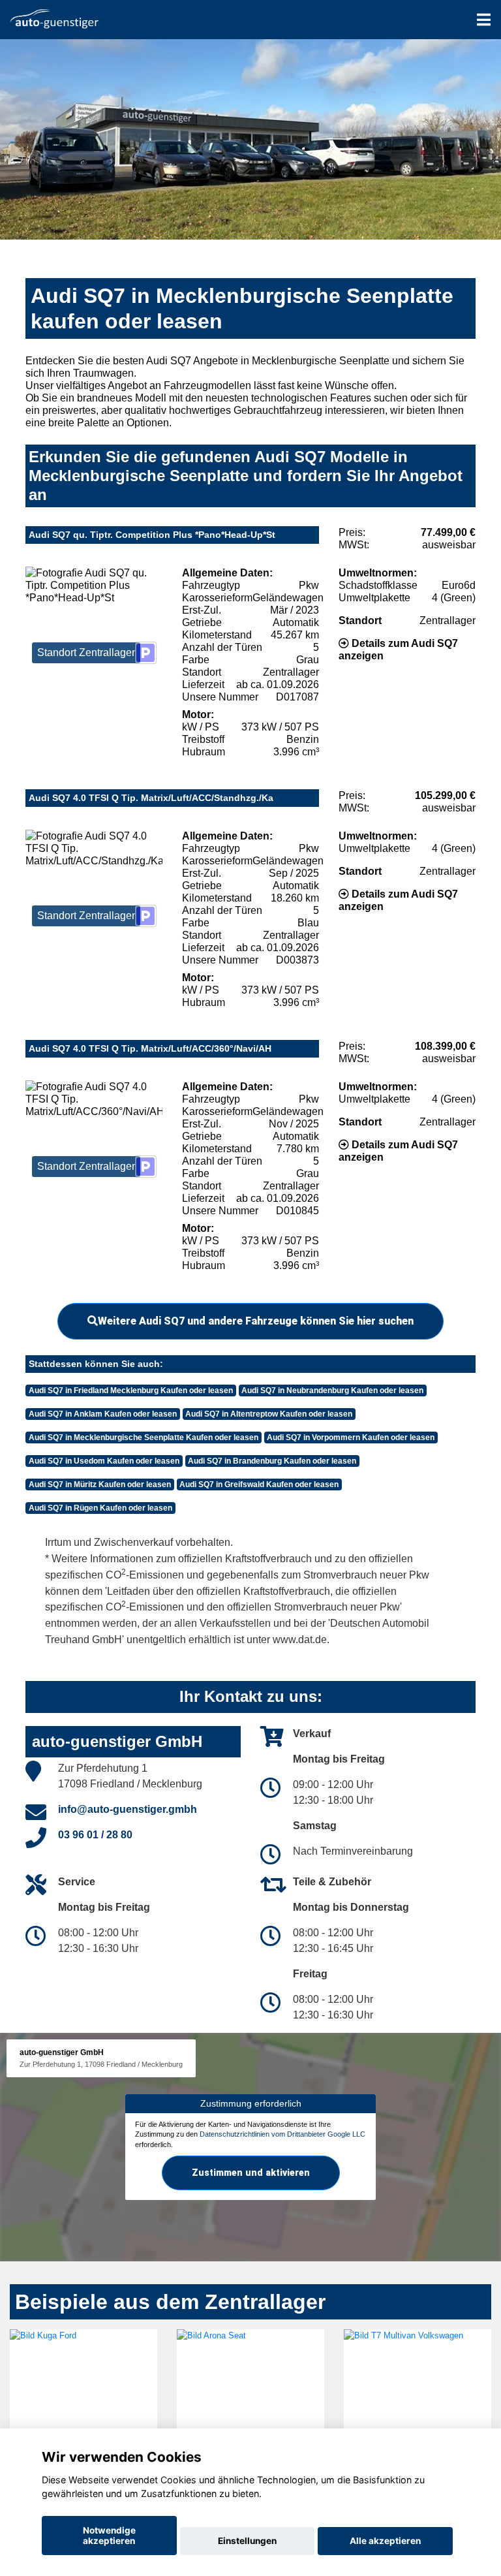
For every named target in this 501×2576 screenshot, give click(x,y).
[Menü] (484, 20)
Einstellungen (247, 2541)
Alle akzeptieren (385, 2541)
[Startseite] (54, 18)
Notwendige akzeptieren (109, 2536)
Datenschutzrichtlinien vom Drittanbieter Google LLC (282, 2134)
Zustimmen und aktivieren (251, 2173)
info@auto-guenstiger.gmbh (128, 1809)
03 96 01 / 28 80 (95, 1835)
